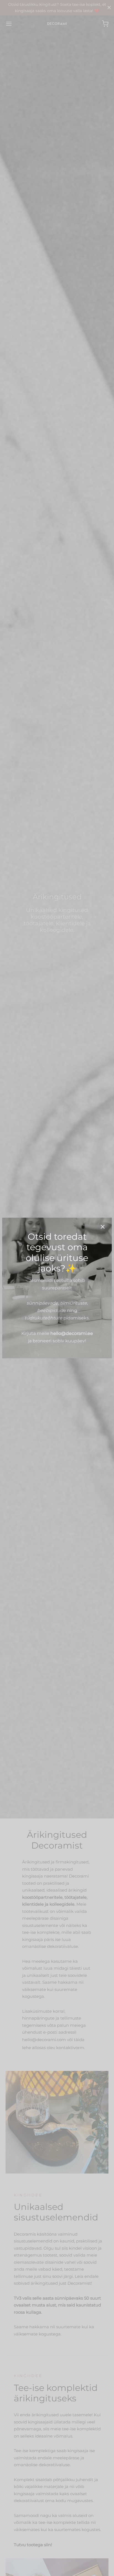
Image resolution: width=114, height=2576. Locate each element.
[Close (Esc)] (103, 1227)
